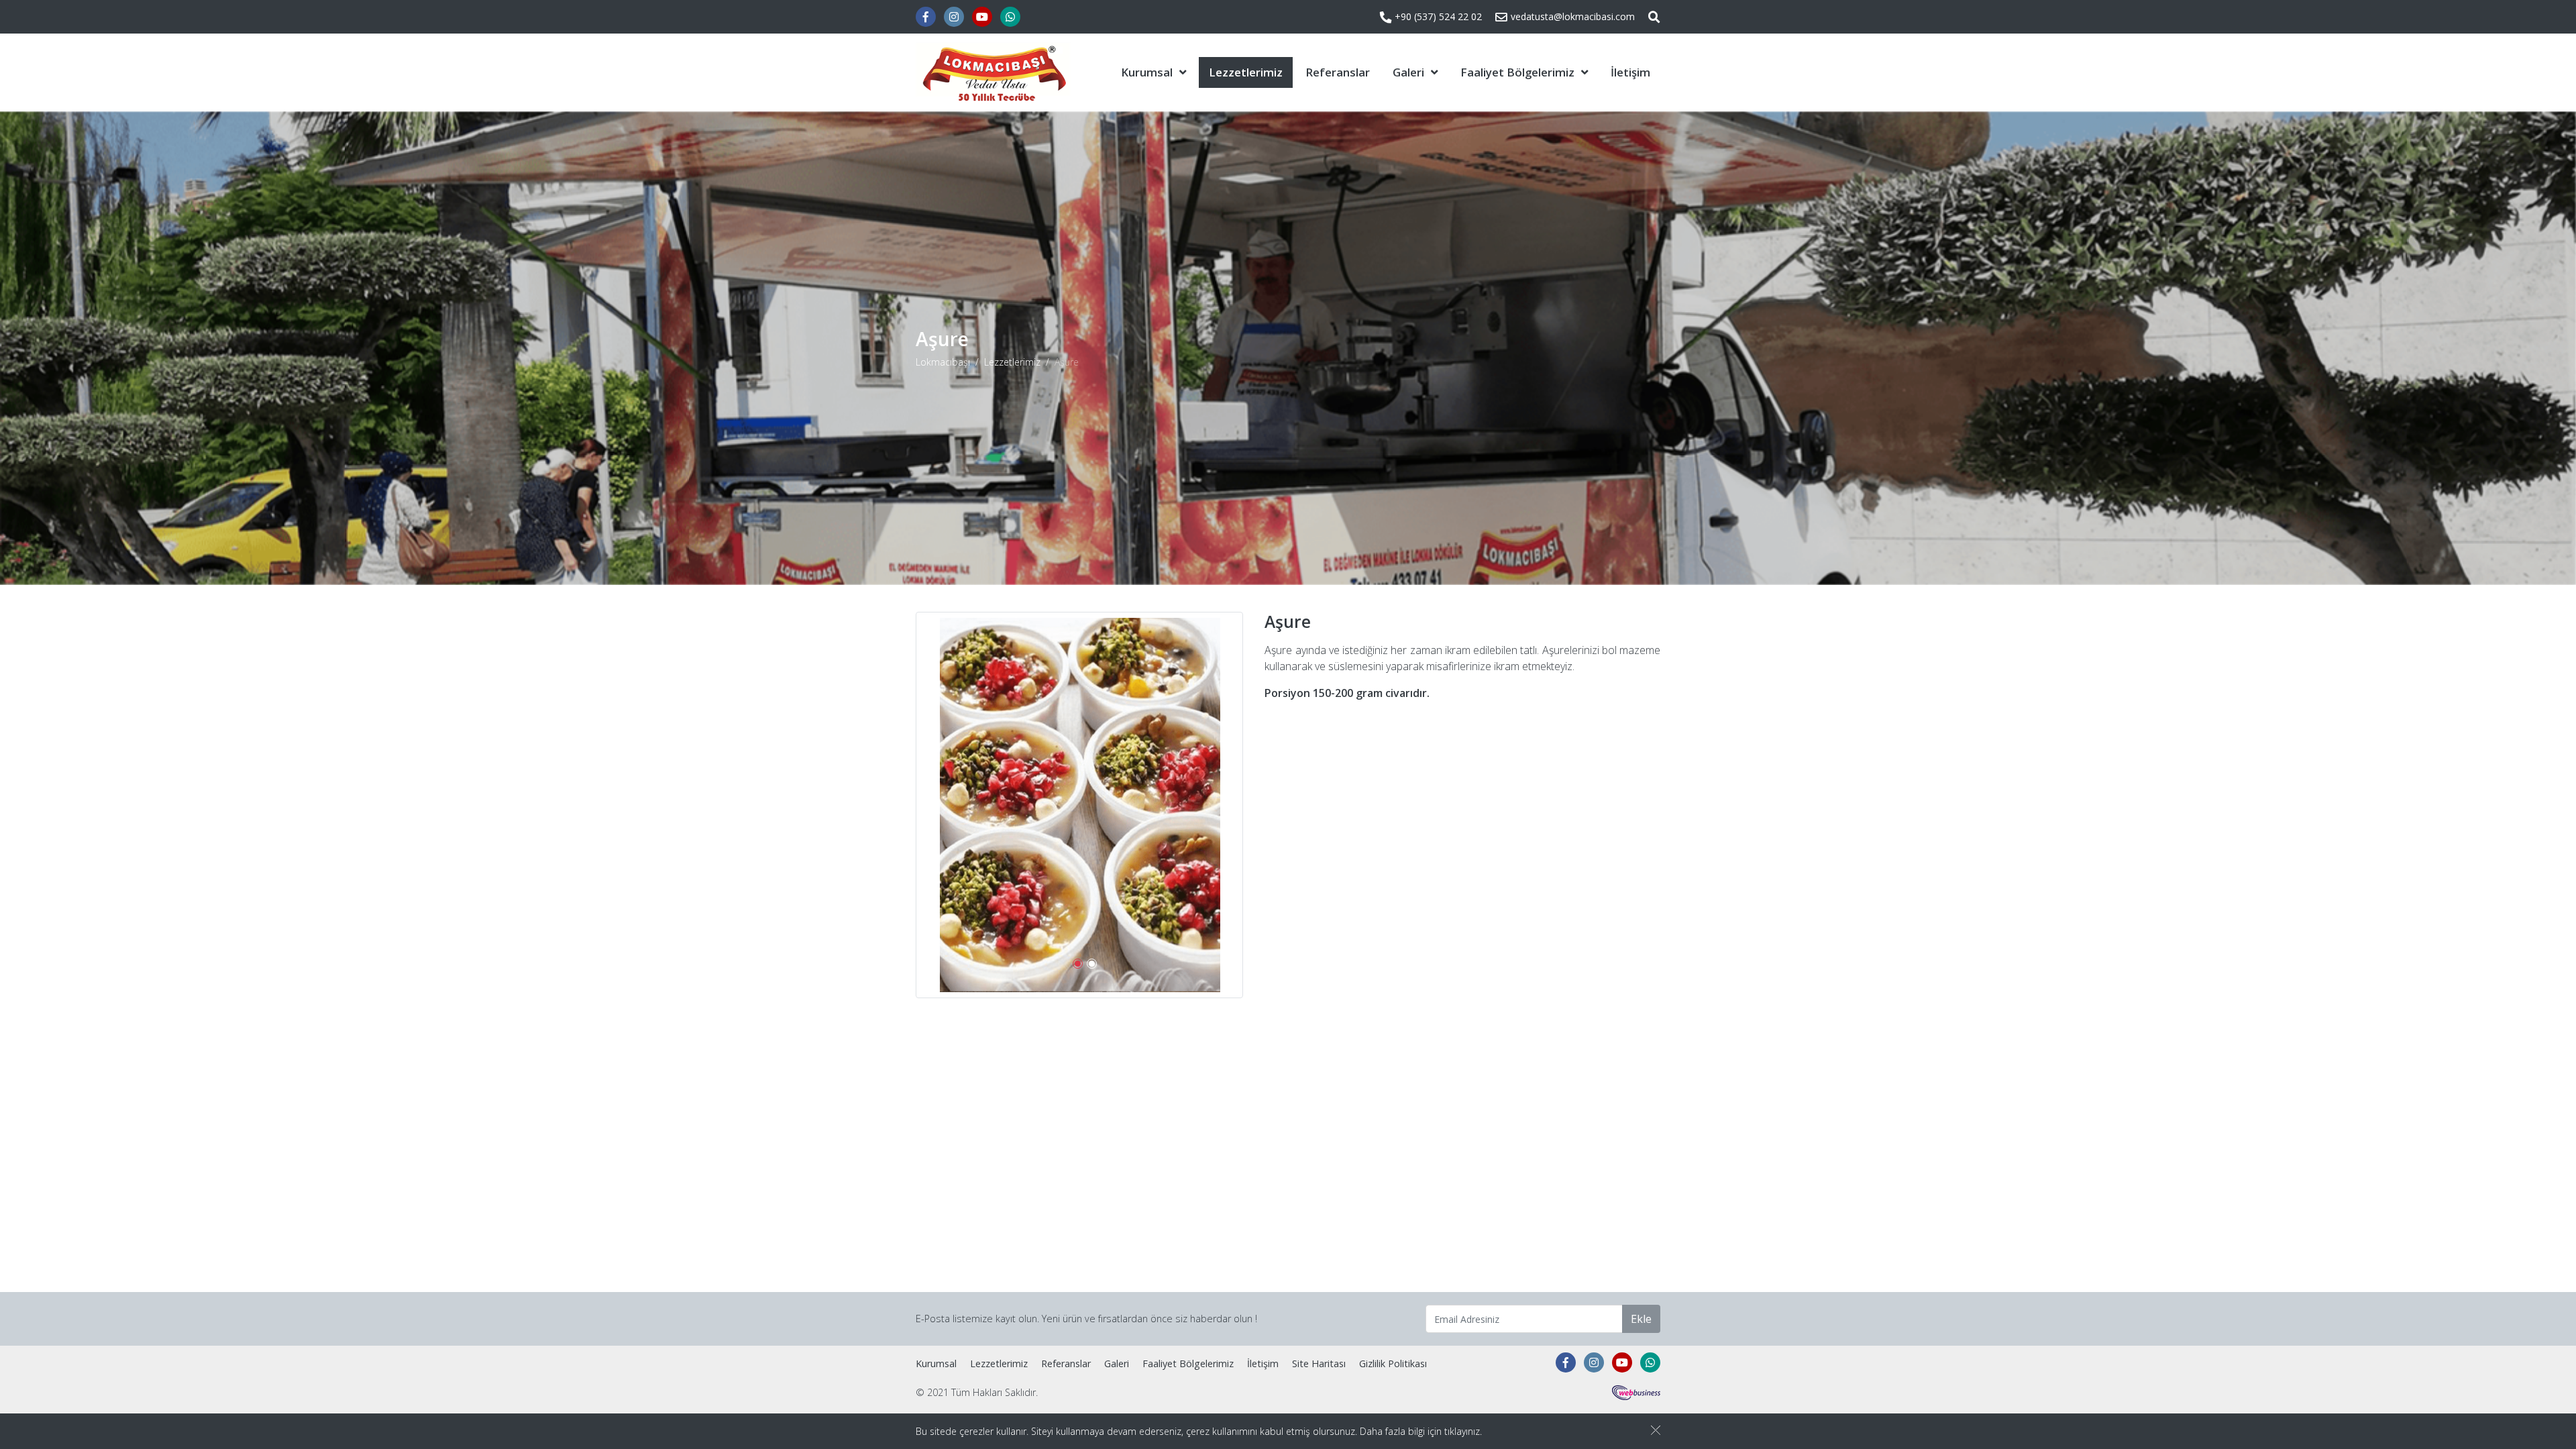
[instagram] (954, 17)
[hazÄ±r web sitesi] (1636, 1392)
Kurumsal (1147, 72)
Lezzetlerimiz (1246, 72)
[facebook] (926, 17)
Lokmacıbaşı (943, 362)
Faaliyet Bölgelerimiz (1517, 72)
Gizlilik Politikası (1393, 1363)
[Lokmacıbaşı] (993, 72)
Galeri (1408, 72)
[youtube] (982, 17)
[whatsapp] (1010, 17)
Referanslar (1338, 72)
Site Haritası (1319, 1363)
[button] (1078, 964)
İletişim (1630, 72)
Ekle (1641, 1319)
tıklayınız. (1463, 1431)
